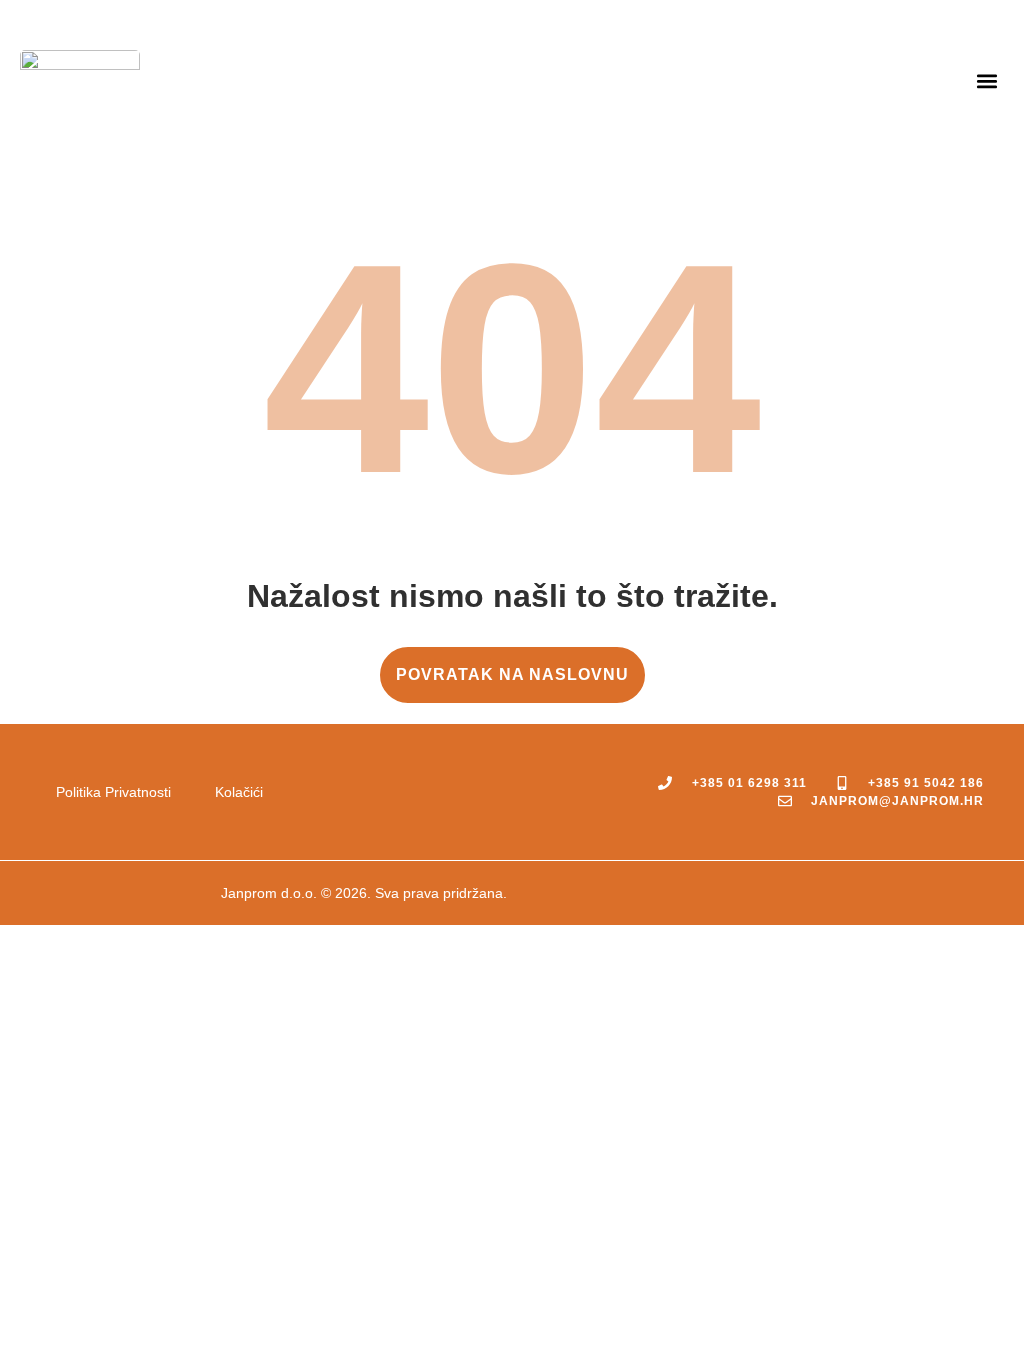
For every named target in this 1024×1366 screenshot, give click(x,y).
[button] (987, 80)
